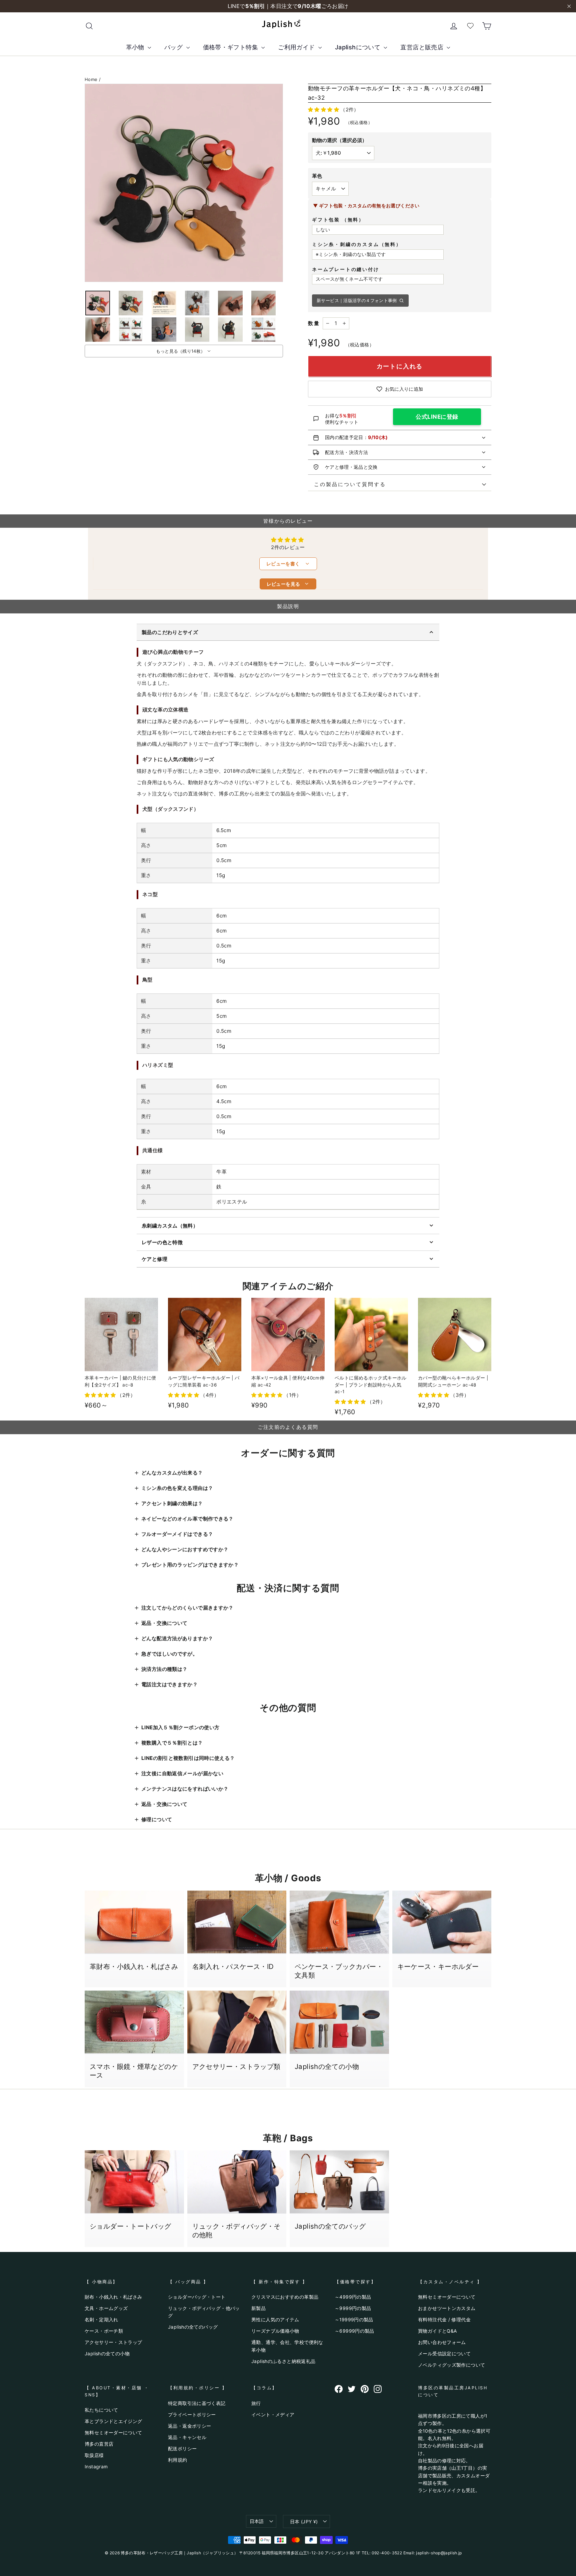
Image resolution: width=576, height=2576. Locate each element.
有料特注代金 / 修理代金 (444, 2319)
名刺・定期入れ (101, 2319)
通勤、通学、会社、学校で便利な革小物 (287, 2346)
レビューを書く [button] (288, 564)
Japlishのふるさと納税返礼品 (283, 2361)
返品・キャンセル (187, 2437)
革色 (317, 176)
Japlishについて (359, 47)
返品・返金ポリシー (189, 2426)
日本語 (257, 2521)
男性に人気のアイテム (275, 2319)
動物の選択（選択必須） (339, 140)
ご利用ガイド (297, 47)
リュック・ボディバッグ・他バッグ (204, 2312)
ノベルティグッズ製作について (451, 2365)
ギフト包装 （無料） (338, 220)
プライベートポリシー (192, 2414)
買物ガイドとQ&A (437, 2331)
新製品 (258, 2308)
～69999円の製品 (354, 2331)
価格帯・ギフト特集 (231, 47)
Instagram (96, 2466)
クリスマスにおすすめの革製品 (285, 2297)
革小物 (136, 47)
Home (91, 79)
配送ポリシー (182, 2448)
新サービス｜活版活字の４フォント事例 (357, 300)
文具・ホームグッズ (106, 2308)
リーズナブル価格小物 (275, 2331)
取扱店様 (94, 2455)
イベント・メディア (273, 2414)
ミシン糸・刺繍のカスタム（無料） (357, 244)
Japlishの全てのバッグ (193, 2327)
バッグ (174, 47)
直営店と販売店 (423, 47)
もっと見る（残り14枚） (181, 351)
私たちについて (101, 2410)
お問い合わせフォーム (442, 2342)
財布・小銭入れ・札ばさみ (113, 2297)
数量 (314, 323)
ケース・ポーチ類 (104, 2331)
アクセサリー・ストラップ (113, 2342)
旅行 (256, 2403)
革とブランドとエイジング (113, 2421)
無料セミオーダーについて (447, 2297)
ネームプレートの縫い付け (346, 269)
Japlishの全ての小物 (107, 2353)
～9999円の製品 (353, 2308)
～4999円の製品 (353, 2297)
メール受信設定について (444, 2353)
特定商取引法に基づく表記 (197, 2403)
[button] (324, 110)
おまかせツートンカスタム (447, 2308)
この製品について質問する (347, 484)
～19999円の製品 (354, 2319)
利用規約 (178, 2460)
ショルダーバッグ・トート (197, 2297)
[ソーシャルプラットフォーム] (339, 2389)
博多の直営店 (99, 2444)
